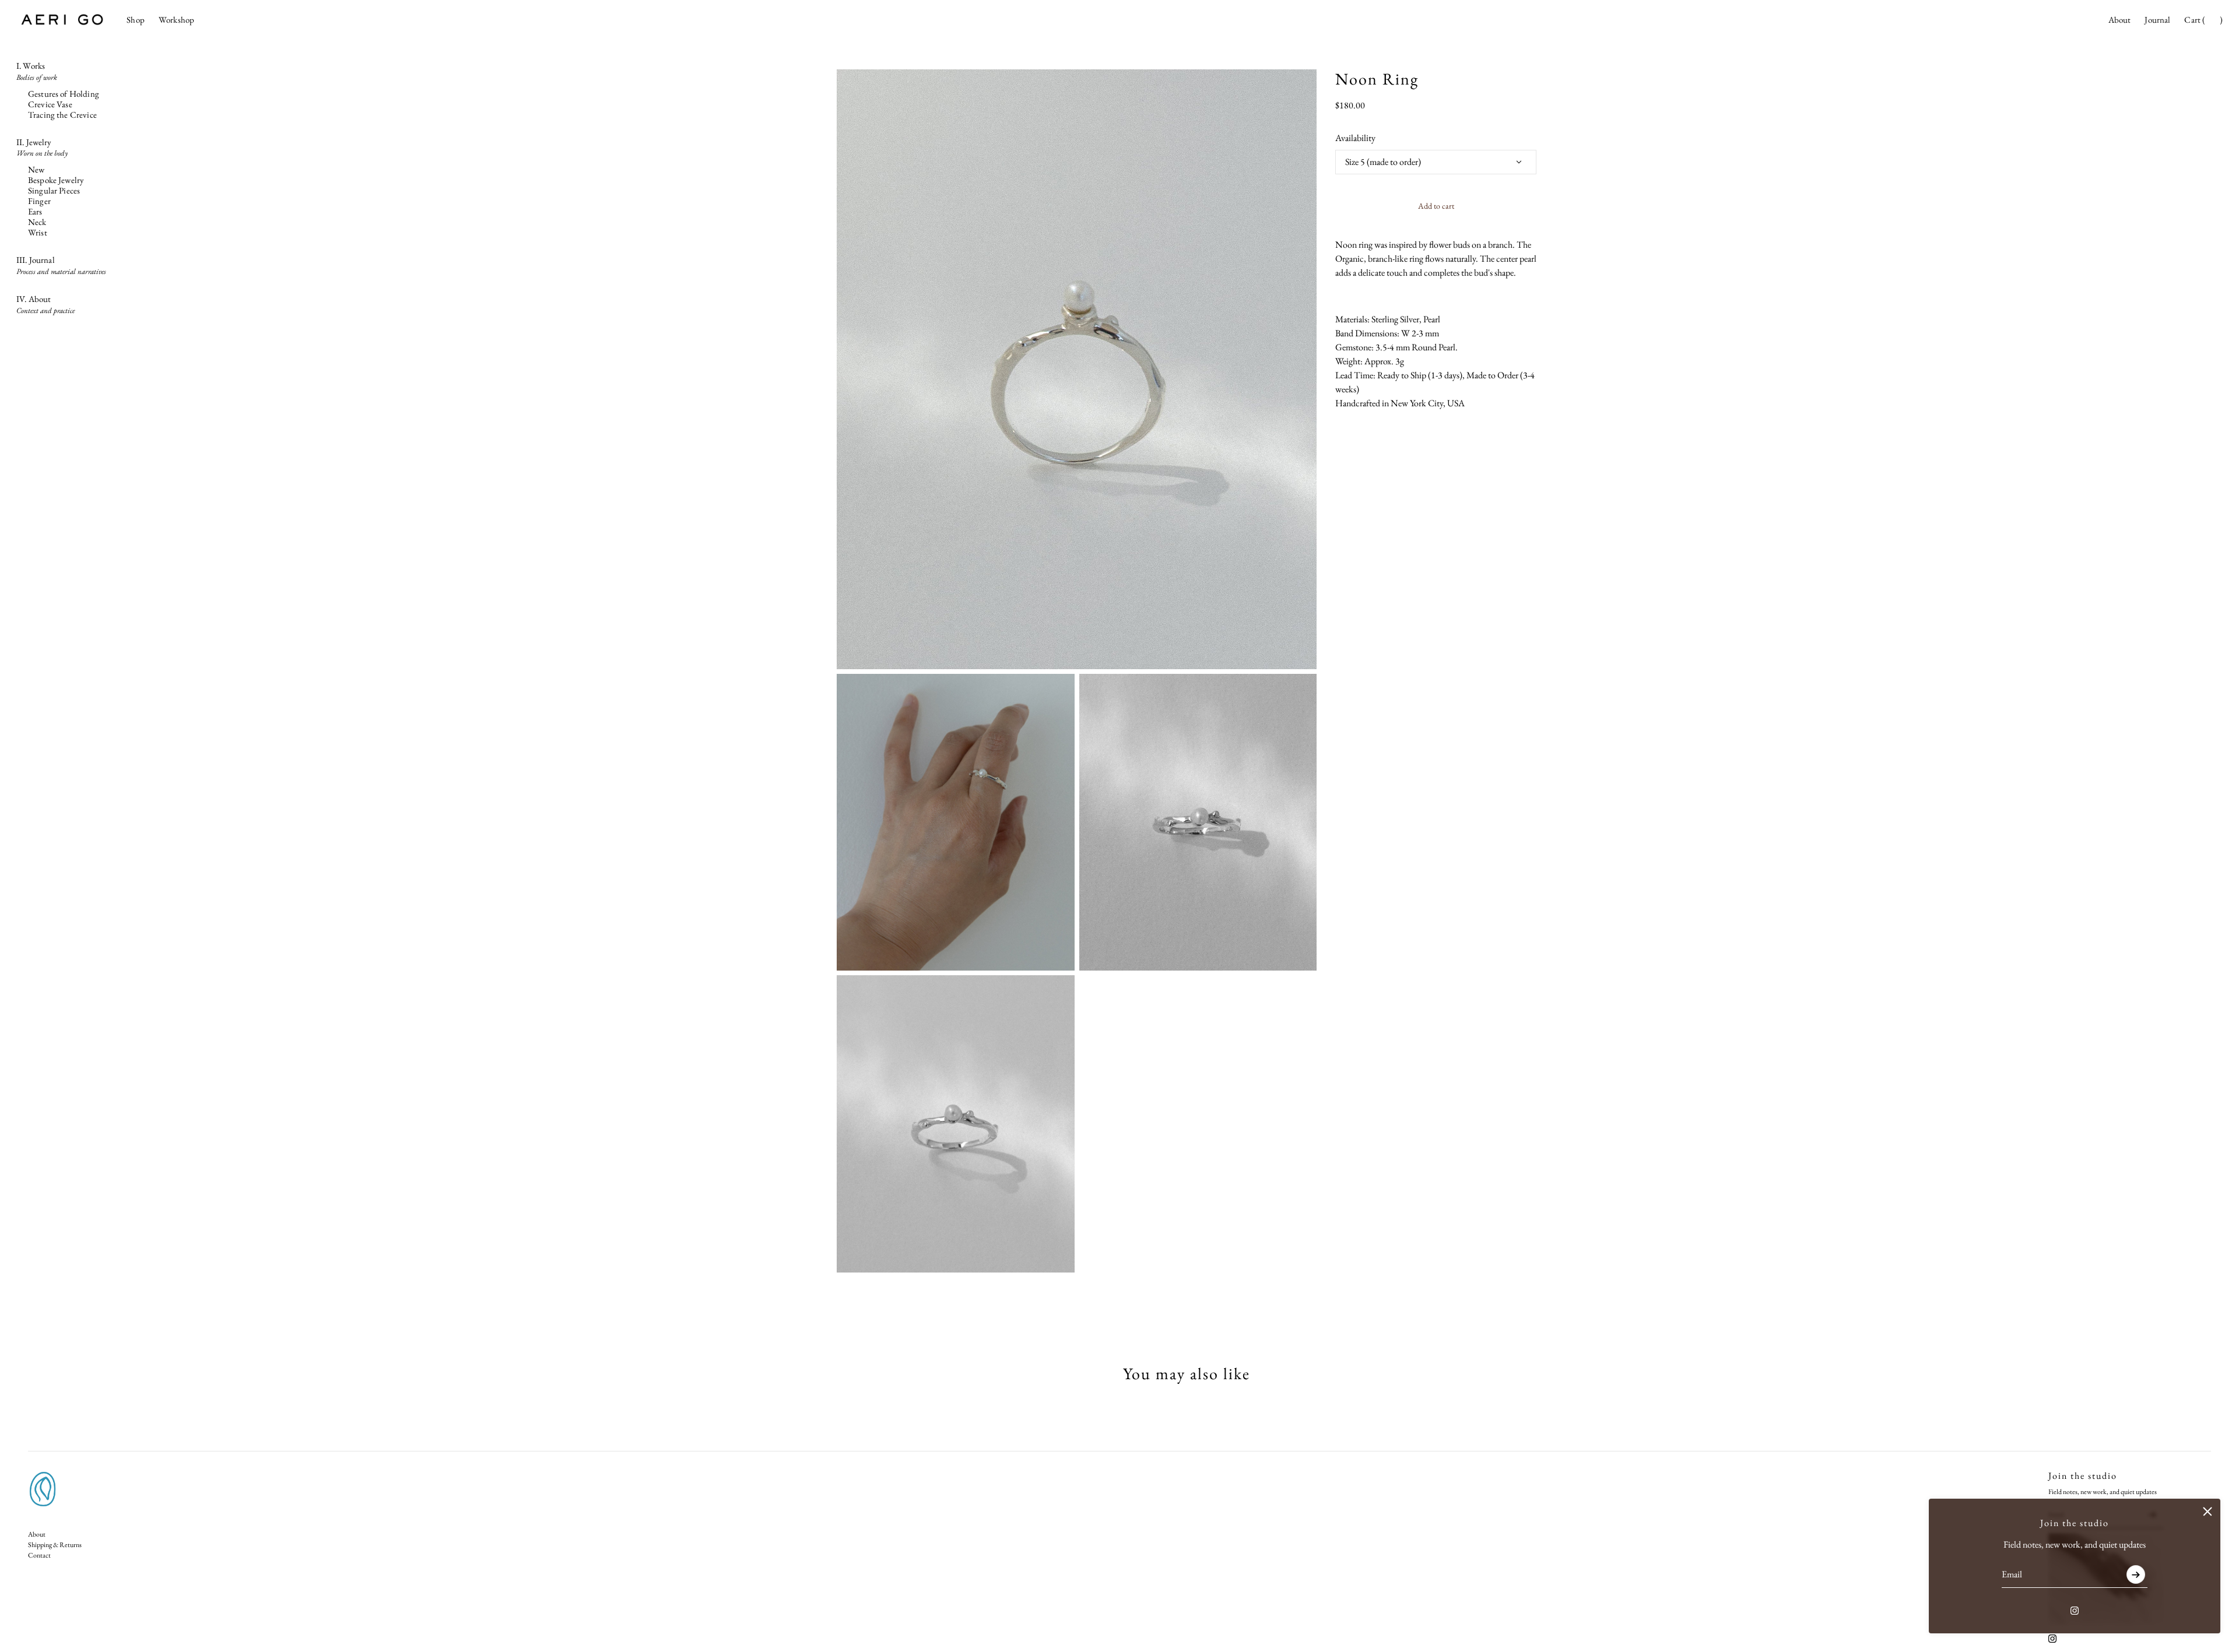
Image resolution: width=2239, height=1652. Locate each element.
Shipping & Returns (55, 1545)
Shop (136, 20)
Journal (2157, 20)
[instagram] (2075, 1611)
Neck (37, 222)
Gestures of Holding (64, 94)
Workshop (176, 20)
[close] (2208, 1512)
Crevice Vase (50, 104)
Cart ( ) (2203, 20)
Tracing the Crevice (62, 115)
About (2120, 20)
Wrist (38, 233)
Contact (39, 1555)
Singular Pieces (54, 191)
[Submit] (2136, 1574)
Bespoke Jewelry (56, 180)
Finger (39, 201)
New (36, 170)
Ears (35, 212)
